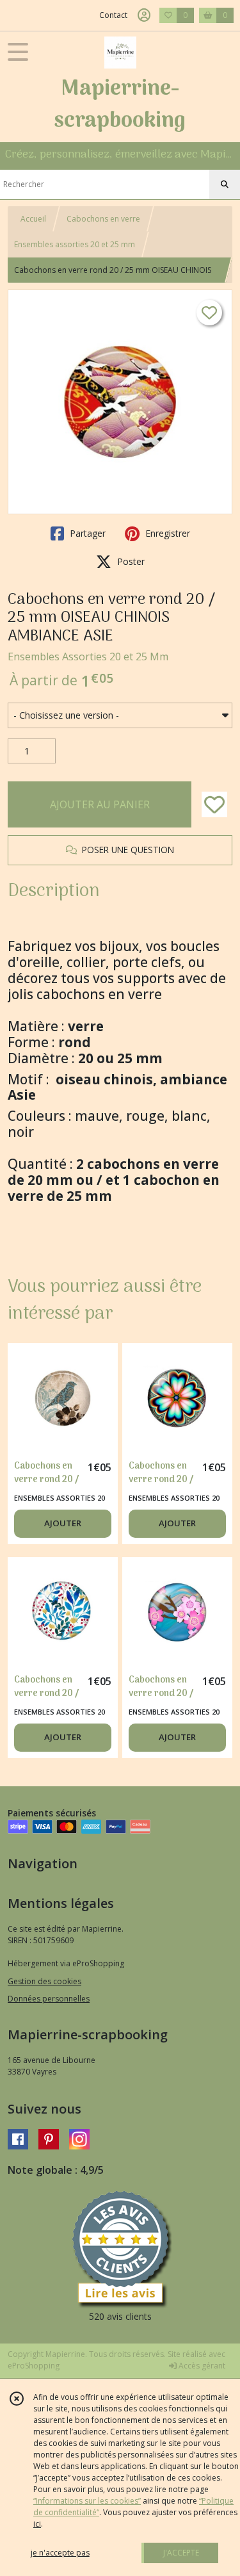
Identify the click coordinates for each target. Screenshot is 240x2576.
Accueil (33, 219)
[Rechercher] (225, 184)
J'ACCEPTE (181, 2553)
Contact (113, 15)
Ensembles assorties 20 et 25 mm (75, 244)
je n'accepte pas (60, 2553)
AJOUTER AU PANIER (100, 804)
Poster (130, 561)
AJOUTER (63, 1523)
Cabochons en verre (103, 219)
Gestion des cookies (44, 1981)
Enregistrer (166, 533)
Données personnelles (49, 1999)
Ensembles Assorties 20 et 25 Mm (88, 656)
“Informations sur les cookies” (87, 2501)
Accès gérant (201, 2366)
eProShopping (34, 2366)
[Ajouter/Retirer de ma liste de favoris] (214, 804)
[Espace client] (144, 15)
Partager (86, 533)
